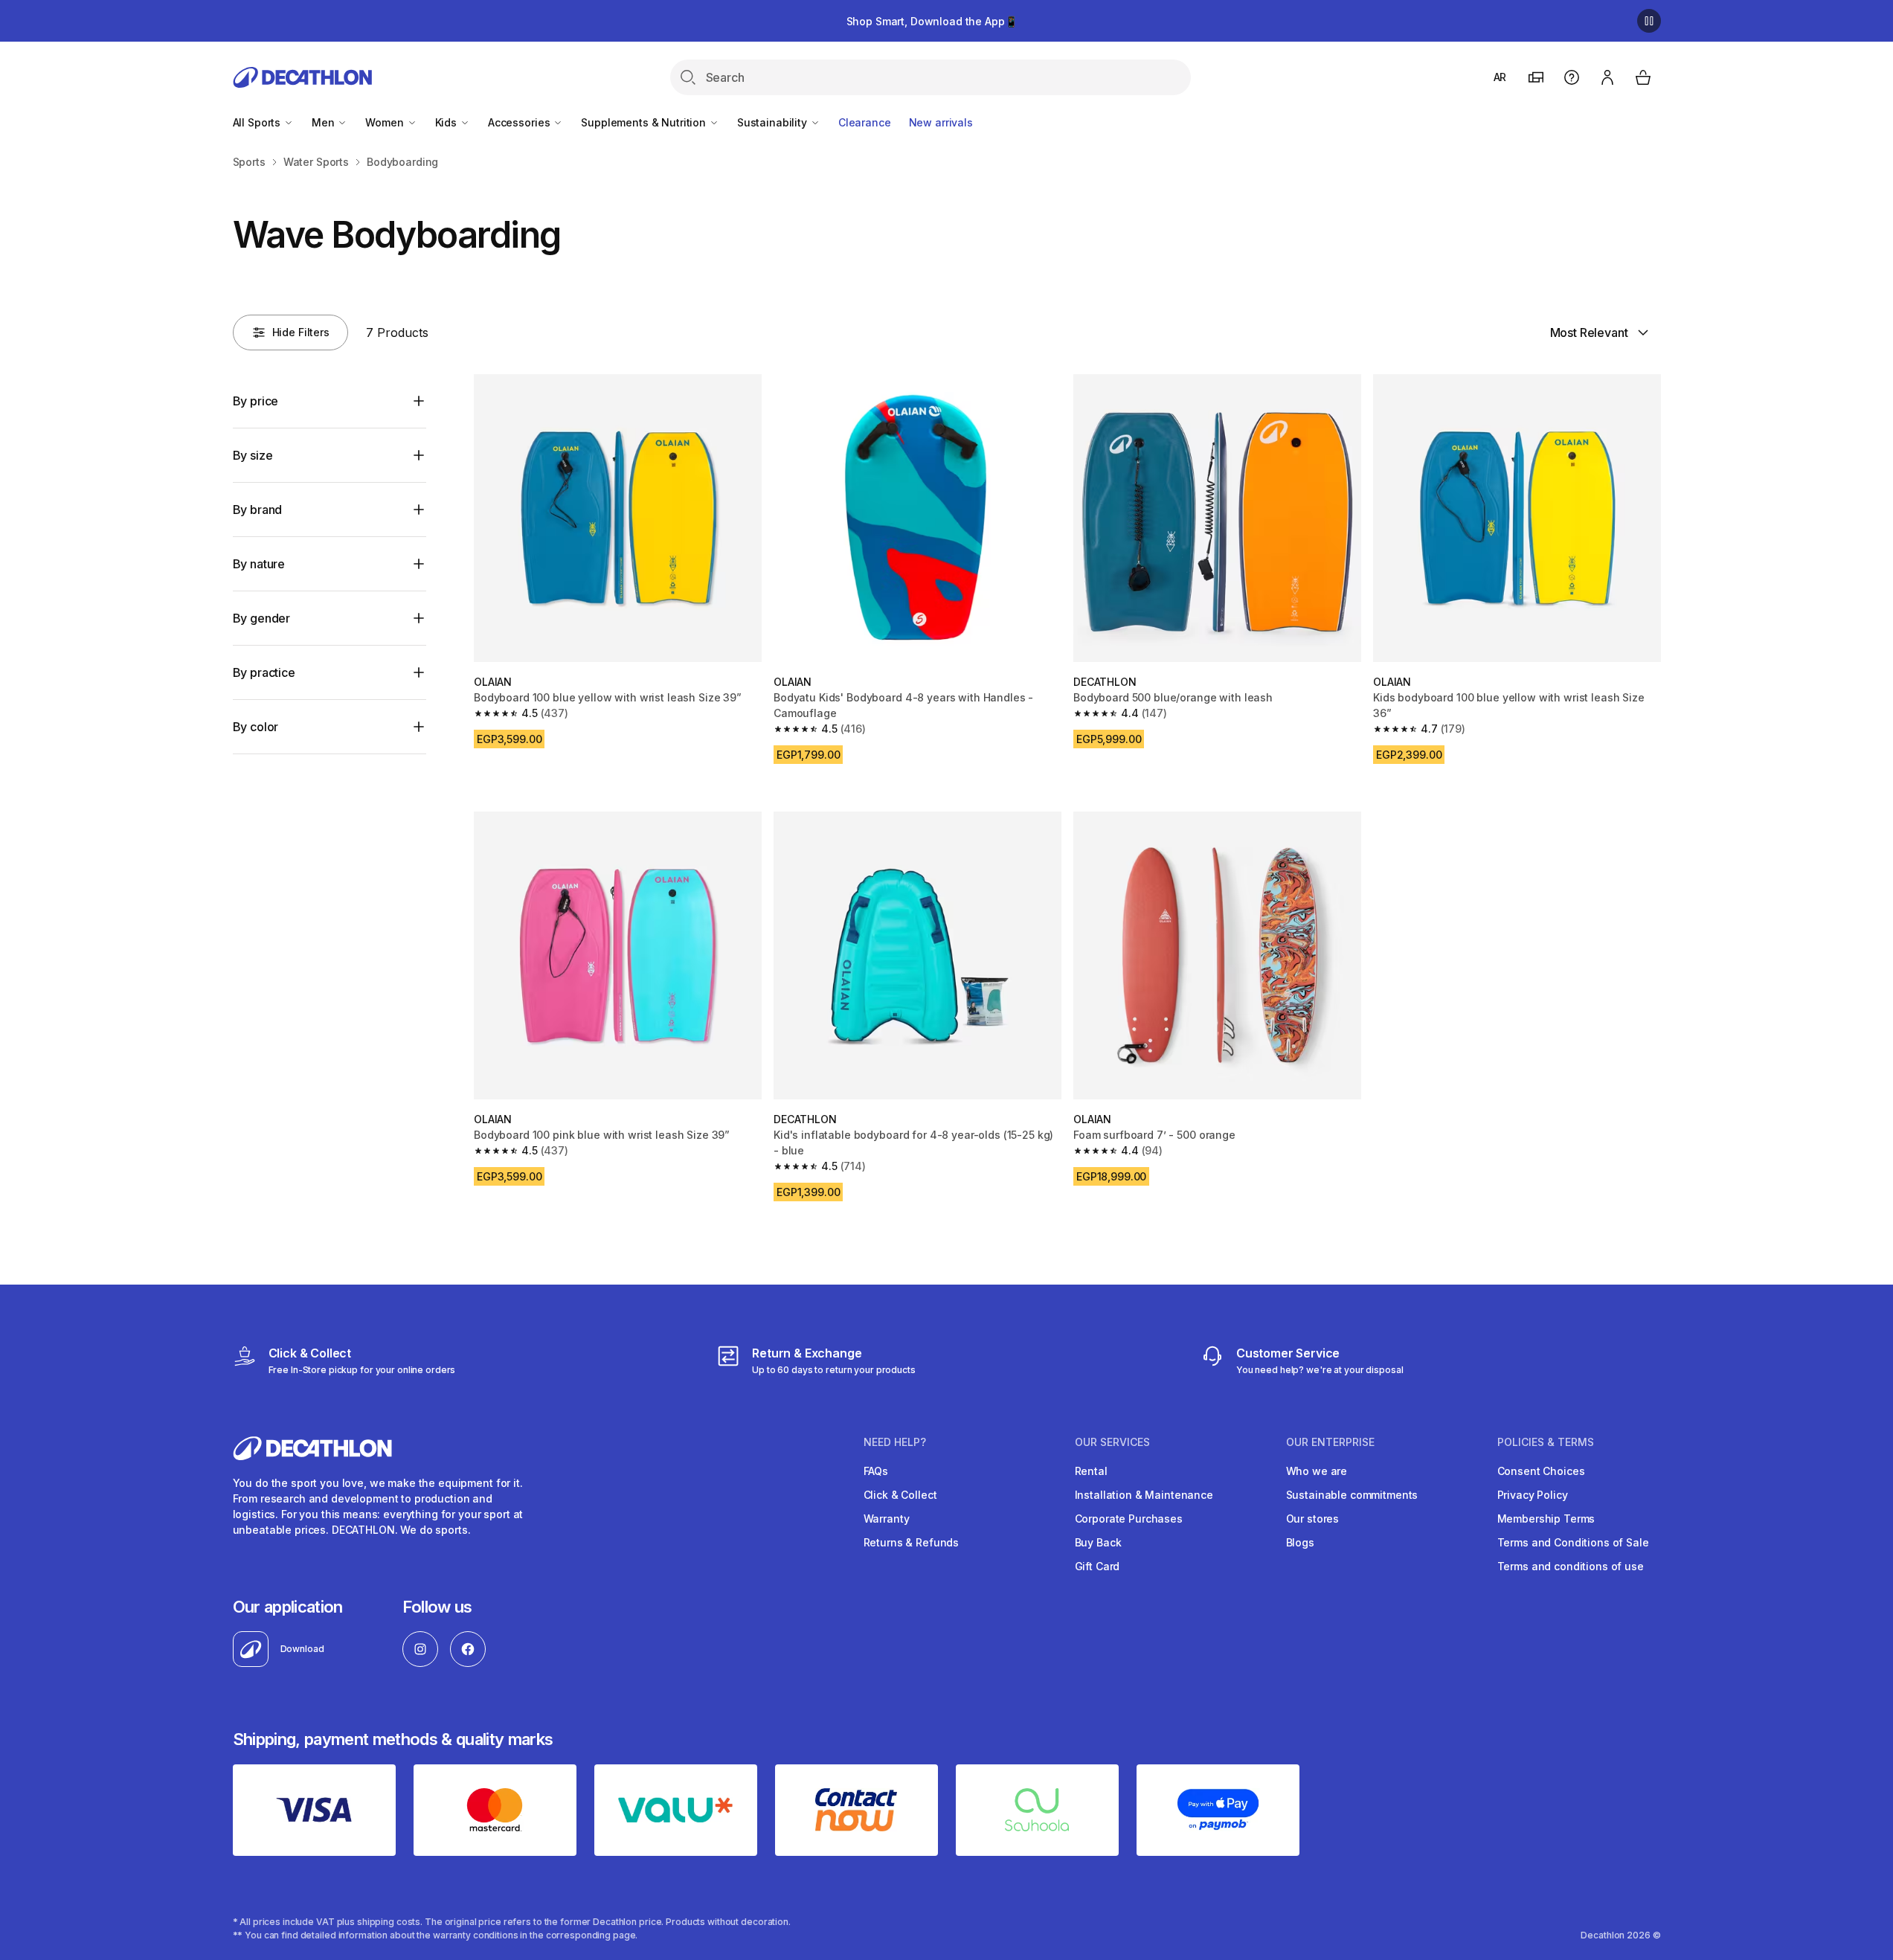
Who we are (1317, 1471)
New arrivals (941, 122)
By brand (258, 510)
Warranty (887, 1519)
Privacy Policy (1533, 1495)
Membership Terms (1546, 1519)
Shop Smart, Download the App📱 (932, 21)
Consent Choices (1541, 1471)
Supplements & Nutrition (645, 122)
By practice (264, 672)
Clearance (865, 122)
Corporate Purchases (1129, 1519)
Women (386, 122)
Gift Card (1097, 1566)
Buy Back (1098, 1542)
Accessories (520, 122)
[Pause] (1649, 21)
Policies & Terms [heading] (1546, 1442)
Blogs (1300, 1542)
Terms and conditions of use (1571, 1566)
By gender (262, 618)
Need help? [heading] (895, 1442)
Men (324, 122)
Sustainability (774, 122)
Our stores (1313, 1519)
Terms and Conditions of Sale (1573, 1542)
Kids (447, 122)
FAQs (876, 1471)
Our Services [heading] (1112, 1442)
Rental (1091, 1471)
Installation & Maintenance (1144, 1495)
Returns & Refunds (912, 1542)
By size (253, 455)
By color (256, 727)
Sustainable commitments (1352, 1495)
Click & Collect (900, 1495)
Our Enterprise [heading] (1330, 1442)
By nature (259, 564)
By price (256, 401)
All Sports (258, 122)
